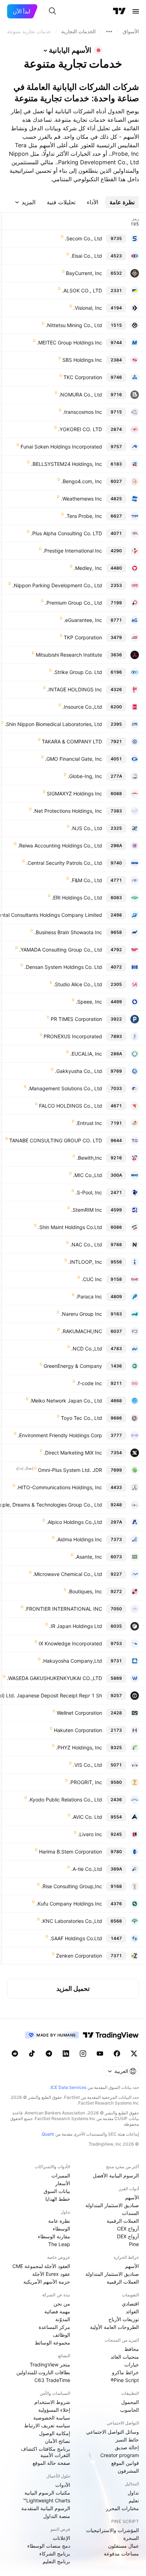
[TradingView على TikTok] (32, 2054)
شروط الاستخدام (52, 2402)
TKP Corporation (83, 637)
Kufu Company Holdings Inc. (69, 1904)
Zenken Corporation (79, 1956)
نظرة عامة (59, 2221)
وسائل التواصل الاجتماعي (113, 2432)
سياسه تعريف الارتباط (47, 2425)
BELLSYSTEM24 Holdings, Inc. (67, 464)
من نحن (62, 2304)
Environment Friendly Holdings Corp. (60, 1435)
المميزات (61, 2175)
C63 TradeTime (52, 2380)
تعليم (134, 2500)
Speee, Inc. (89, 1002)
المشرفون (128, 2471)
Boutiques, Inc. (85, 1591)
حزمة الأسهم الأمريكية (47, 2282)
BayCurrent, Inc (84, 273)
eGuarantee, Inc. (83, 620)
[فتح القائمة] (136, 11)
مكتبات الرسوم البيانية (47, 2493)
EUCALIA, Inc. (86, 1054)
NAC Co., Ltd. (86, 1244)
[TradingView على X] (134, 2054)
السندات (130, 2213)
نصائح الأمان (58, 2441)
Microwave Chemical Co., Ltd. (68, 1574)
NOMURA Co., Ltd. (80, 395)
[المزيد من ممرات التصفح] (109, 32)
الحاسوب (130, 2410)
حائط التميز (127, 2440)
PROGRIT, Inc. (86, 1782)
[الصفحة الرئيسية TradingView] (119, 11)
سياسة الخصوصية (52, 2418)
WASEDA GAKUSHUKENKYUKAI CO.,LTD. (54, 1678)
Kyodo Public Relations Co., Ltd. (65, 1800)
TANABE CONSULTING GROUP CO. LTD (56, 1140)
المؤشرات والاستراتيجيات (113, 2530)
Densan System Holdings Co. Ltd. (63, 967)
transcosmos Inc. (82, 412)
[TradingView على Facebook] (117, 2054)
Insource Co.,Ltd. (82, 707)
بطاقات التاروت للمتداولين (43, 2372)
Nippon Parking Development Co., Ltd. (57, 585)
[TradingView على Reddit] (15, 2054)
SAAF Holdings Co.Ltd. (76, 1938)
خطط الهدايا (58, 2199)
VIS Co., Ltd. (88, 1765)
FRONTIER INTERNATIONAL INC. (63, 1609)
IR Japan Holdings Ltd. (76, 1626)
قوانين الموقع (125, 2463)
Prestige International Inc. (72, 551)
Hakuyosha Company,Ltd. (72, 1661)
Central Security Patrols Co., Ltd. (64, 863)
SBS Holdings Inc (82, 360)
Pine (134, 2244)
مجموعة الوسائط (52, 2343)
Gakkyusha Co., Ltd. (78, 1071)
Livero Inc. (90, 1834)
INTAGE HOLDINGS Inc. (75, 689)
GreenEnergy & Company (73, 1366)
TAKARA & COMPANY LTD (72, 741)
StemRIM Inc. (87, 1210)
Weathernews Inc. (82, 499)
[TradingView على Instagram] (83, 2054)
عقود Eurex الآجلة (51, 2274)
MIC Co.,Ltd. (88, 1175)
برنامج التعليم (56, 2561)
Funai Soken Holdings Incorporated (61, 447)
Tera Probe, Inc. (84, 516)
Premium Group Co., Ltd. (74, 603)
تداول (133, 2493)
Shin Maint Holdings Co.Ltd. (70, 1227)
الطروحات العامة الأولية (114, 2327)
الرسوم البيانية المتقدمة (46, 2508)
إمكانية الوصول (55, 2433)
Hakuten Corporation (78, 1730)
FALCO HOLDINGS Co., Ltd (71, 1106)
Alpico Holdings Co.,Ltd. (74, 1522)
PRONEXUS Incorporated (73, 1036)
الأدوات (63, 2485)
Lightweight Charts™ (47, 2500)
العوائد (132, 2311)
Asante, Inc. (88, 1557)
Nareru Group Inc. (81, 1314)
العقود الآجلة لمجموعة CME (41, 2266)
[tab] (122, 202)
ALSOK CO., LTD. (82, 290)
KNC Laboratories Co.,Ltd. (72, 1921)
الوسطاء (61, 2229)
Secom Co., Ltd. (83, 238)
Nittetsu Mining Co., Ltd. (74, 325)
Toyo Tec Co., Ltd (82, 1418)
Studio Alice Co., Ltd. (78, 984)
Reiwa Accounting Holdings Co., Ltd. (60, 846)
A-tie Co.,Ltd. (87, 1869)
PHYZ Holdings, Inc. (79, 1747)
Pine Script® (125, 2380)
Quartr (48, 2134)
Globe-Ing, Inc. (85, 776)
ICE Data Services (69, 2087)
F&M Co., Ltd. (86, 880)
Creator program (120, 2455)
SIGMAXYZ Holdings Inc (74, 793)
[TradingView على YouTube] (100, 2054)
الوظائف (61, 2335)
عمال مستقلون (123, 2546)
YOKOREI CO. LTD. (80, 429)
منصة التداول (57, 2516)
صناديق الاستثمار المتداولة (112, 2205)
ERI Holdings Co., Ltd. (77, 898)
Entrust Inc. (89, 1123)
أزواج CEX (128, 2229)
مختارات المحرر (122, 2508)
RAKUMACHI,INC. (82, 1331)
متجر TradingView (50, 2364)
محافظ (132, 2349)
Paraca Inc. (89, 1296)
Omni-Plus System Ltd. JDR (70, 1470)
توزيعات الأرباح (124, 2319)
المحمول (130, 2402)
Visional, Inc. (88, 308)
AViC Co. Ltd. (87, 1817)
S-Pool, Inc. (89, 1192)
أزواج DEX (128, 2236)
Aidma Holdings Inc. (79, 1539)
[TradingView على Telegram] (49, 2054)
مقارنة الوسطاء (54, 2236)
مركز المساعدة (54, 2327)
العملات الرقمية (123, 2221)
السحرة (131, 2538)
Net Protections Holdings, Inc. (68, 811)
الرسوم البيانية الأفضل (116, 2175)
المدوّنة (63, 2319)
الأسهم (132, 2197)
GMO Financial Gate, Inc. (74, 759)
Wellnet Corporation (79, 1713)
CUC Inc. (92, 1279)
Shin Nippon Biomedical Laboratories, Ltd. (53, 724)
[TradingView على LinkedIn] (66, 2054)
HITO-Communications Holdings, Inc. (59, 1487)
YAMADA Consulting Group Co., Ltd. (61, 950)
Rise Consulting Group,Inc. (72, 1886)
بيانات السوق (57, 2191)
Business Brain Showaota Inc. (68, 932)
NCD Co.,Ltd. (87, 1349)
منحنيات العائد (125, 2357)
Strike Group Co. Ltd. (78, 672)
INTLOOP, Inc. (85, 1262)
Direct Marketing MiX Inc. (73, 1453)
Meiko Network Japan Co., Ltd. (66, 1401)
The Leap (59, 2244)
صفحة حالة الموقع (51, 2463)
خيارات (132, 2364)
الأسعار (63, 2183)
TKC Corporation (83, 377)
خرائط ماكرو (125, 2372)
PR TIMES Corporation (76, 1019)
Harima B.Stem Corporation (71, 1852)
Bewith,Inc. (89, 1158)
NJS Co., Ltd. (86, 828)
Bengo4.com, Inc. (82, 481)
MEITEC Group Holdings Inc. (69, 342)
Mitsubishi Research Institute (69, 655)
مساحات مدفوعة (121, 2554)
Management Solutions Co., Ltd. (65, 1088)
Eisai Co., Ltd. (86, 256)
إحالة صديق (127, 2447)
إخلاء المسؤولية (54, 2410)
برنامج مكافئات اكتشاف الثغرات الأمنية (46, 2452)
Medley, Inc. (88, 568)
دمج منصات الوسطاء (49, 2546)
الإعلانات (61, 2538)
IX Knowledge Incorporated (70, 1643)
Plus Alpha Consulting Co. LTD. (66, 533)
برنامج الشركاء (55, 2554)
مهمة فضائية (57, 2311)
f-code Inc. (89, 1383)
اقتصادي (130, 2304)
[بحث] (52, 11)
